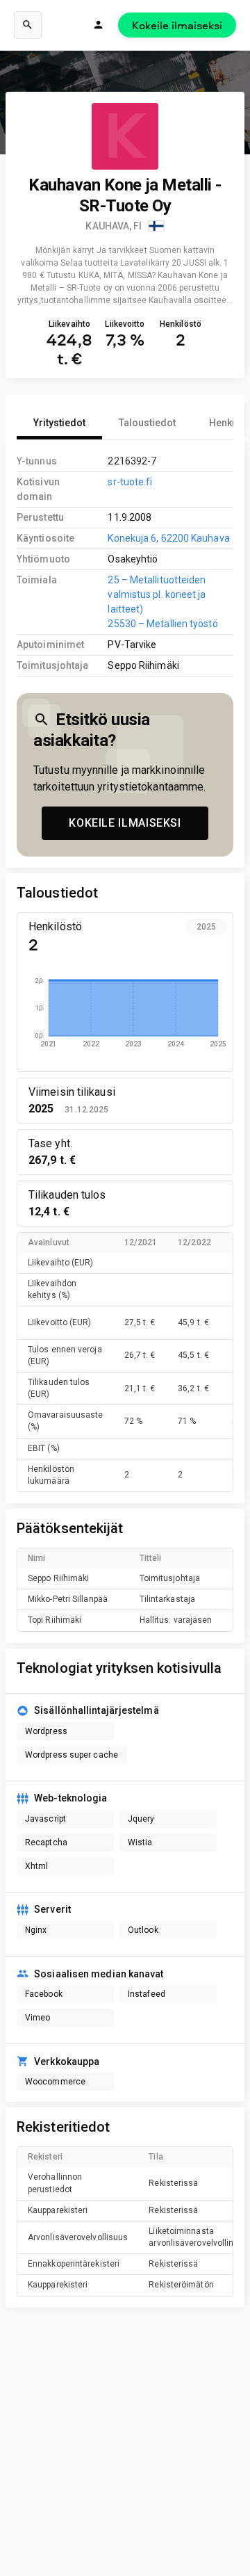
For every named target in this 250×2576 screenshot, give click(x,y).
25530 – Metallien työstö (162, 624)
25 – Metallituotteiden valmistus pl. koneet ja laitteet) (157, 594)
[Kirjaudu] (99, 25)
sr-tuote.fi (130, 482)
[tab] (59, 423)
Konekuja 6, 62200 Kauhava (168, 538)
